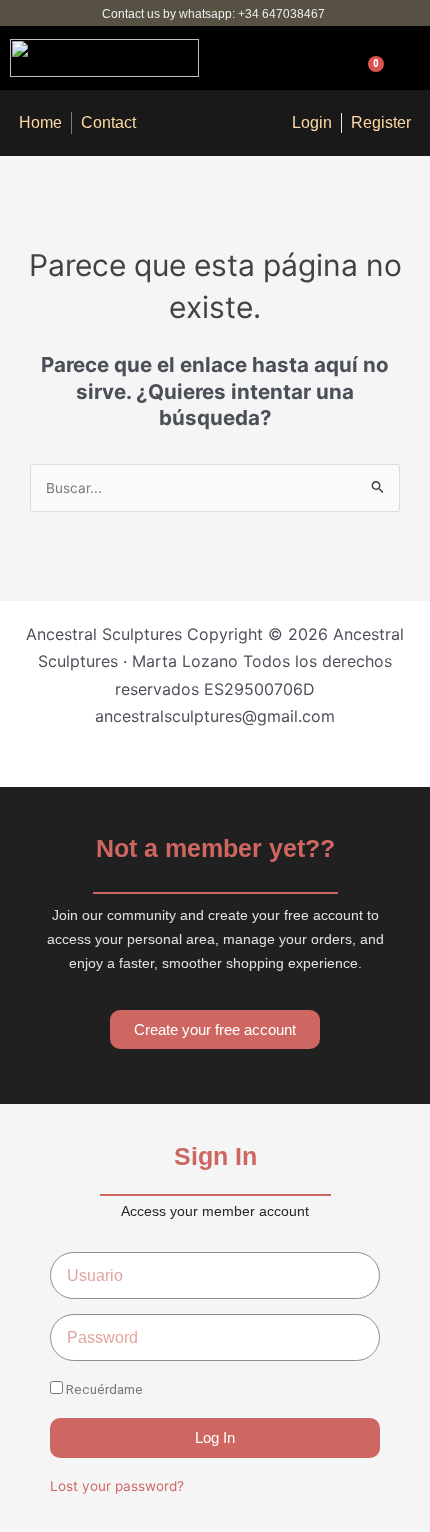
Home (40, 122)
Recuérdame (103, 1389)
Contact (108, 122)
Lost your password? (117, 1486)
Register (381, 122)
